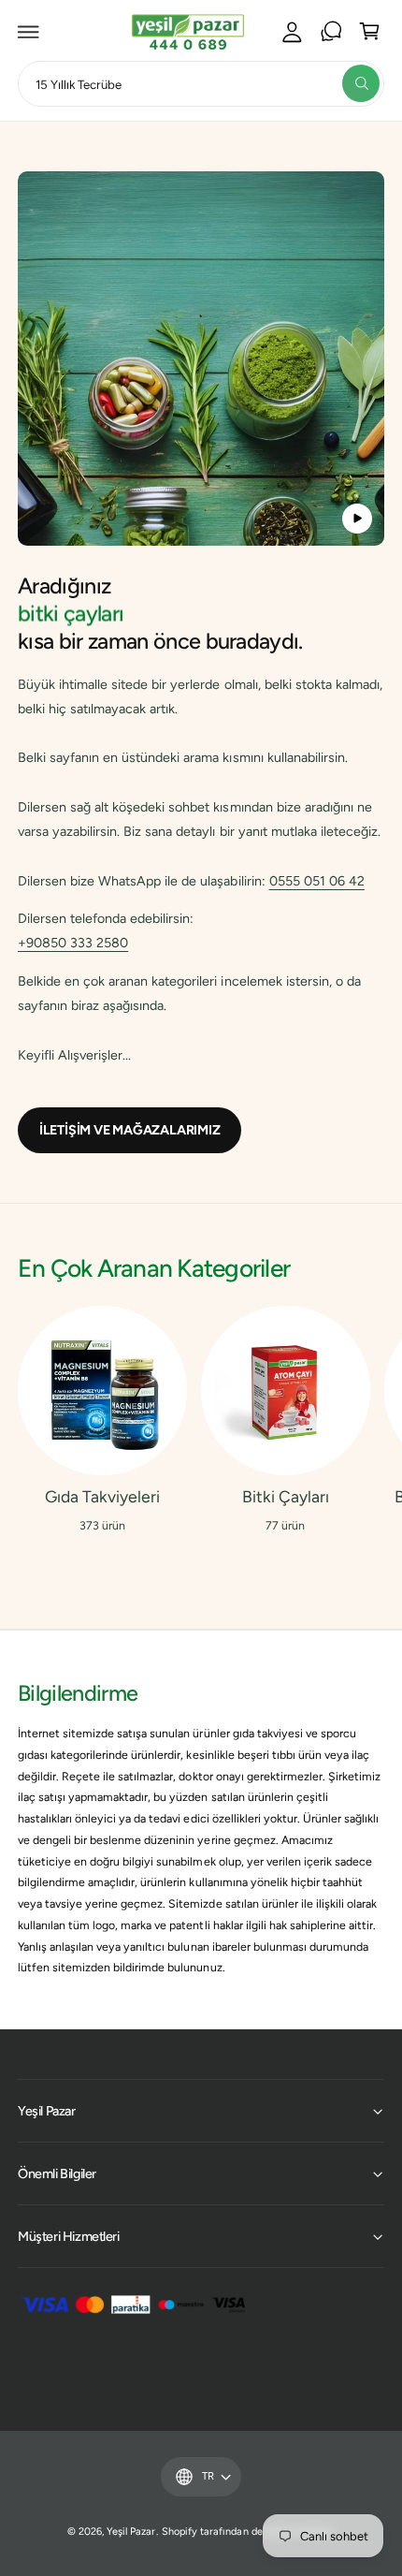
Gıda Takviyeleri (102, 1496)
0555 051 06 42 (317, 881)
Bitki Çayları (286, 1496)
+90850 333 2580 (73, 943)
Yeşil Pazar (131, 2532)
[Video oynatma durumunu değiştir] (357, 519)
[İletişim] (331, 32)
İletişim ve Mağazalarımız (130, 1130)
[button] (29, 32)
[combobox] (201, 84)
